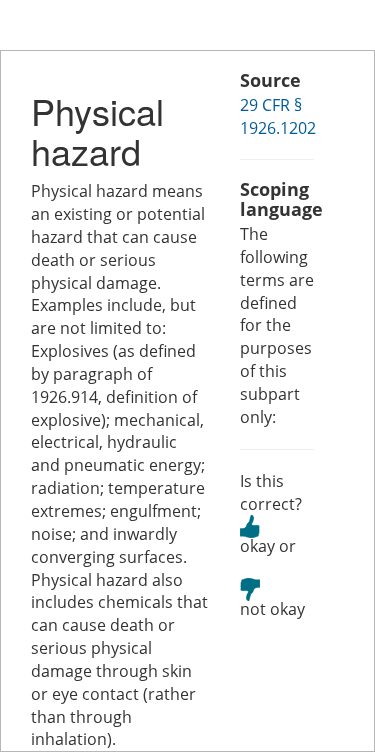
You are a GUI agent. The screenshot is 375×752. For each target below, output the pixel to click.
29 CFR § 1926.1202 (278, 116)
